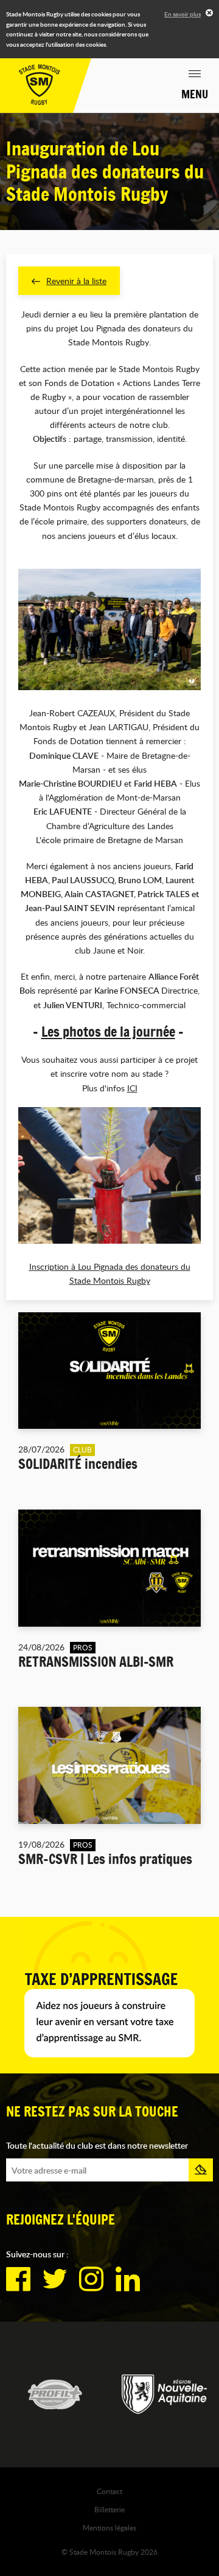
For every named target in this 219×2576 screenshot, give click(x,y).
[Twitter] (55, 2279)
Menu (195, 94)
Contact (109, 2491)
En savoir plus (182, 14)
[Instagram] (91, 2279)
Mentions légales (109, 2527)
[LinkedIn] (128, 2279)
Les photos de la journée (108, 1032)
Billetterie (109, 2509)
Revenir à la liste (76, 281)
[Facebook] (18, 2279)
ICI (132, 1088)
